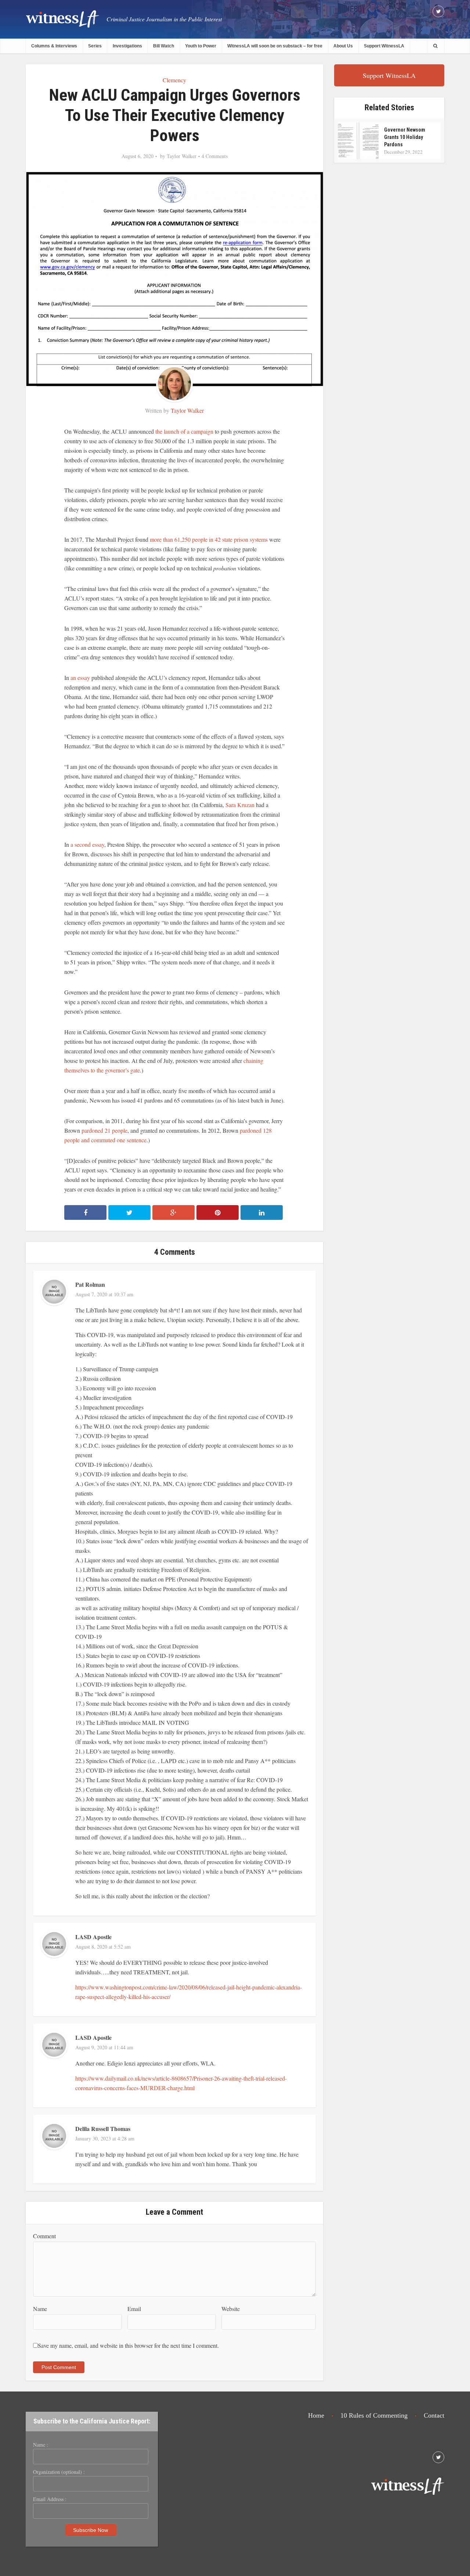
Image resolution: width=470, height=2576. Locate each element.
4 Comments (215, 156)
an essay (80, 678)
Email (134, 2309)
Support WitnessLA (384, 46)
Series (95, 46)
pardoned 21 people (104, 1130)
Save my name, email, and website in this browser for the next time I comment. (128, 2345)
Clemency (174, 80)
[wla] (62, 19)
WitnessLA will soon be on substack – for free (275, 46)
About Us (343, 46)
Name (40, 2309)
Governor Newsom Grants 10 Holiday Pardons (405, 137)
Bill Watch (164, 46)
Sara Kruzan (240, 805)
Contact (434, 2415)
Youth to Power (201, 46)
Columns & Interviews (54, 46)
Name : (41, 2445)
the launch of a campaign (184, 431)
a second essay (87, 844)
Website (231, 2309)
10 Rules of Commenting (374, 2415)
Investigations (127, 46)
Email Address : (50, 2499)
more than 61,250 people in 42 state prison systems (209, 539)
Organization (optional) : (59, 2472)
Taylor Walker (182, 156)
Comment (44, 2236)
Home (316, 2415)
